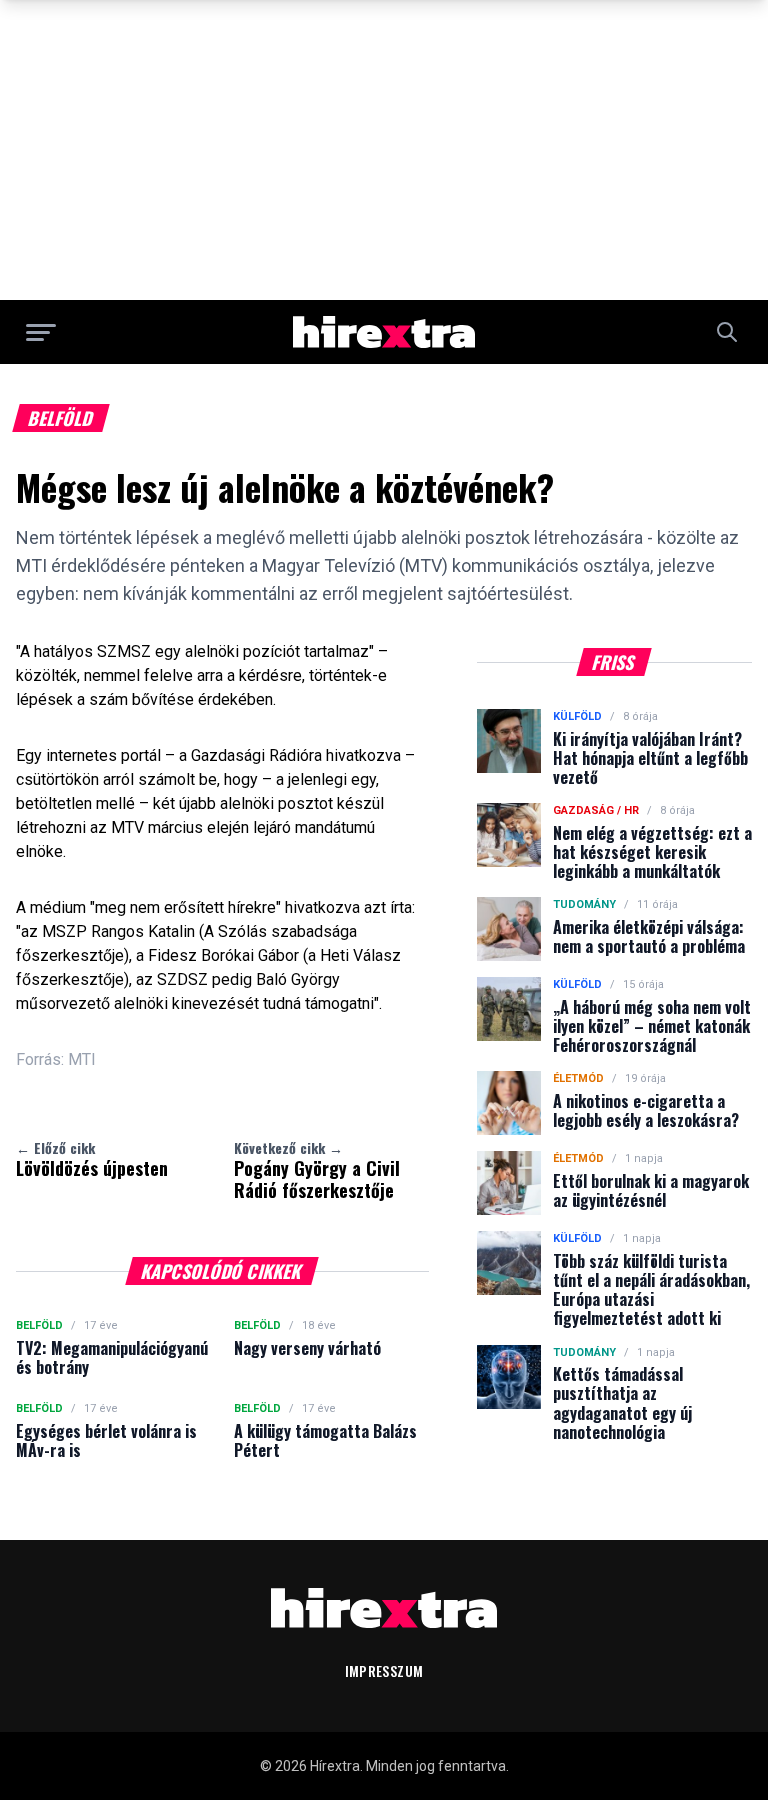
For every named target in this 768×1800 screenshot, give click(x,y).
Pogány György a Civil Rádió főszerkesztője (317, 1170)
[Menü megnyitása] (41, 332)
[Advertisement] (384, 150)
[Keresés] (727, 332)
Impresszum (384, 1670)
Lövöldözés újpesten (92, 1159)
